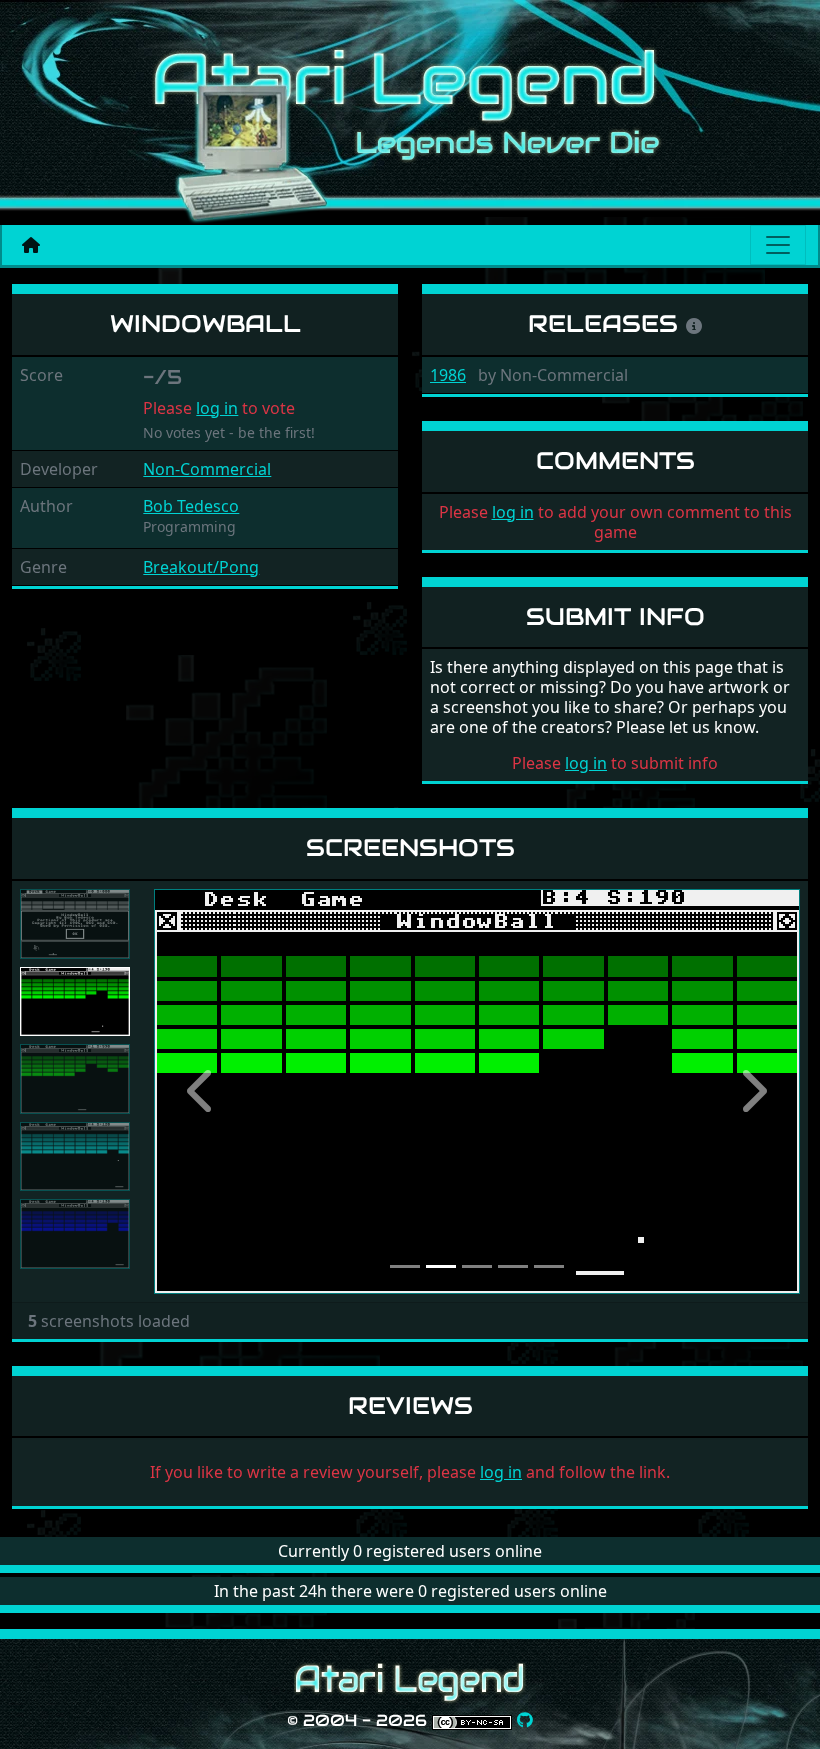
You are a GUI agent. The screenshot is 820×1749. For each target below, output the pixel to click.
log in (217, 408)
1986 (448, 375)
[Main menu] (778, 245)
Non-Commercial (207, 469)
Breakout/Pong (201, 567)
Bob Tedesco (191, 506)
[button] (202, 1091)
